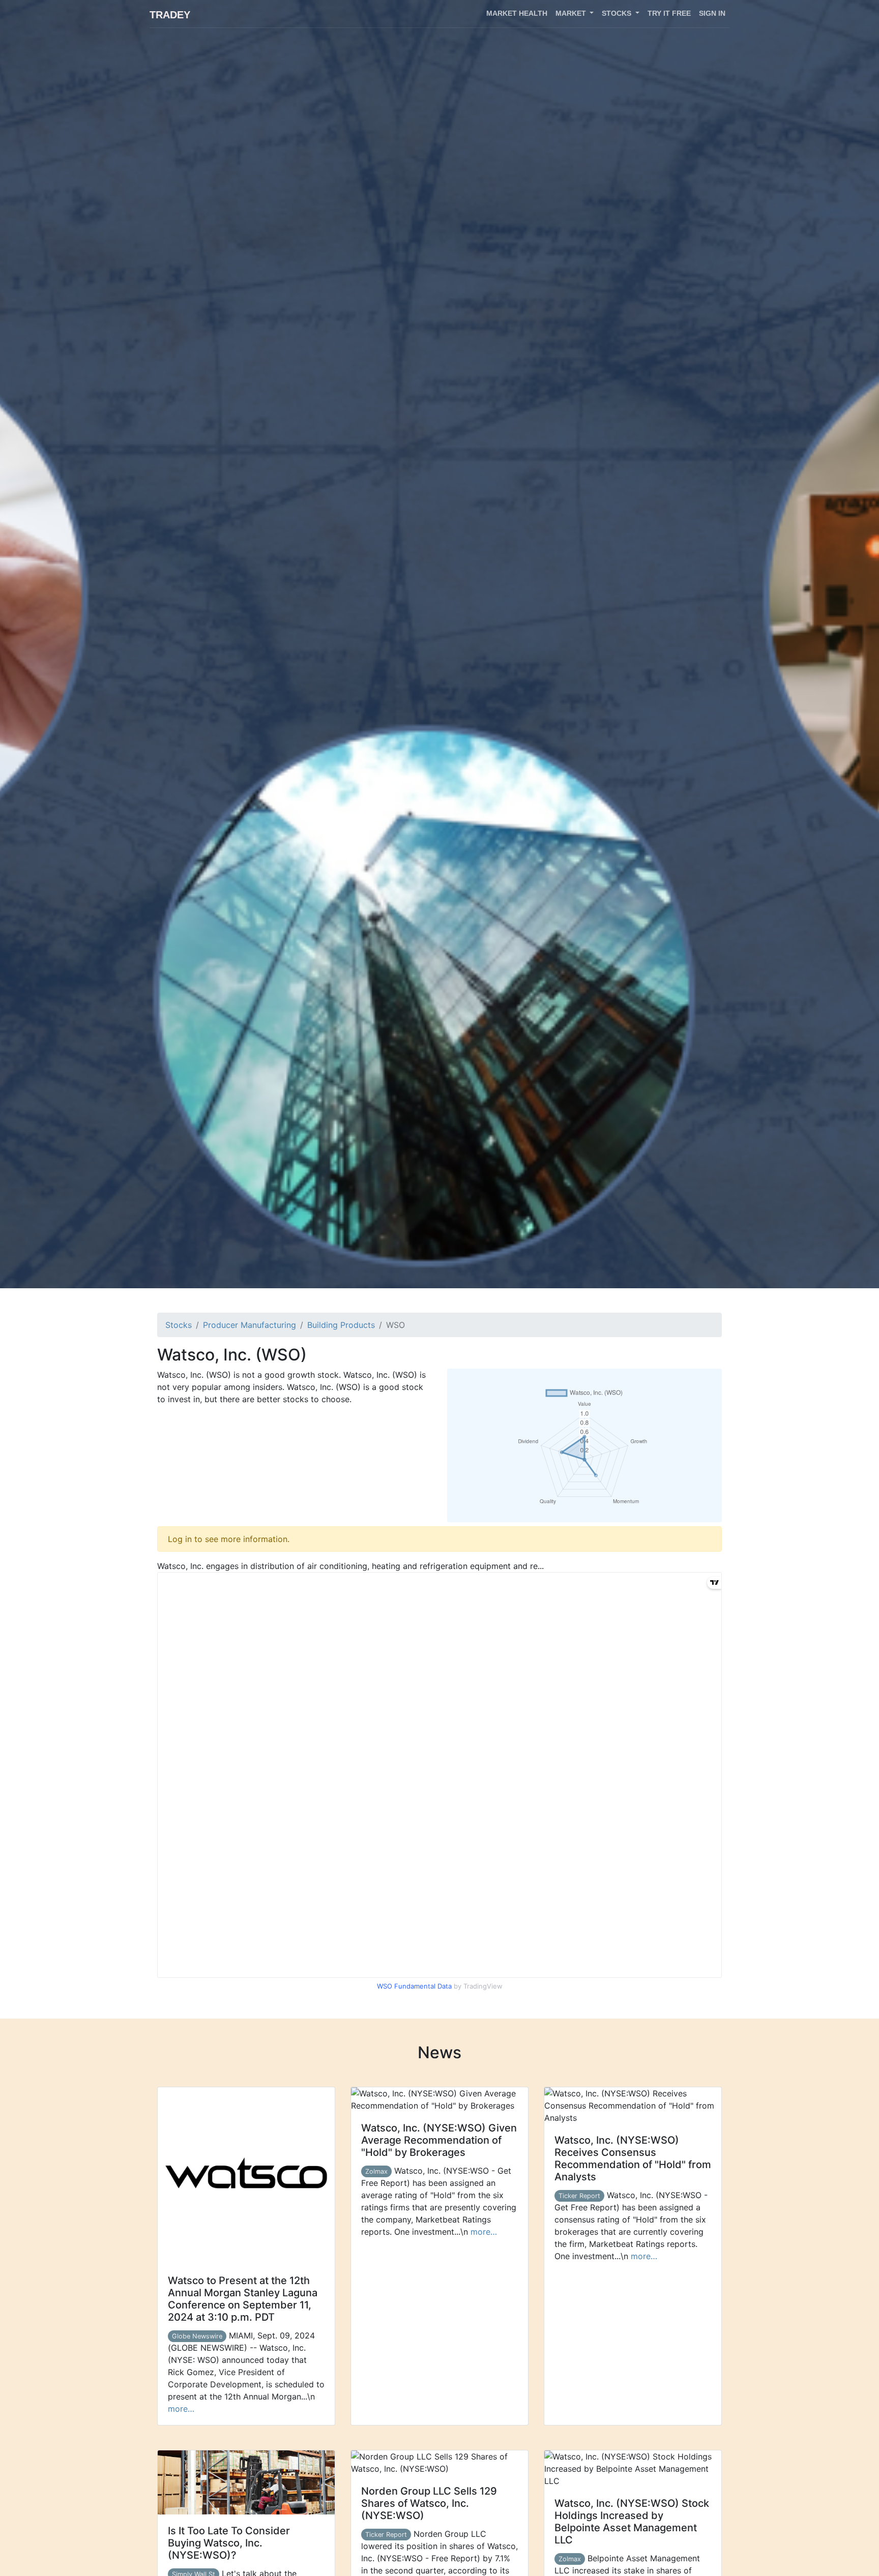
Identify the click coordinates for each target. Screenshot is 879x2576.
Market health (517, 13)
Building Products (341, 1325)
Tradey (170, 15)
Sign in (712, 13)
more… (181, 2409)
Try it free (669, 13)
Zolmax (376, 2171)
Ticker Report (579, 2196)
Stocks (179, 1325)
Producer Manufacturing (250, 1325)
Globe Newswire (197, 2336)
